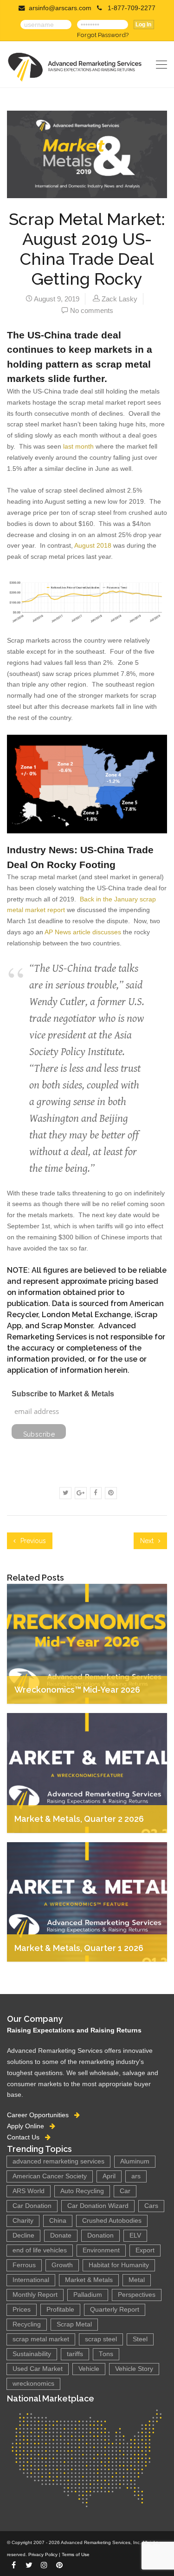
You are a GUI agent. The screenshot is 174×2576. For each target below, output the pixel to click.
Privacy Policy (43, 2554)
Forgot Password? (103, 35)
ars (136, 2176)
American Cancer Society (50, 2176)
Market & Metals (89, 2280)
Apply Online (28, 2126)
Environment (101, 2250)
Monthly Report (35, 2295)
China (58, 2221)
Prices (22, 2310)
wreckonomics (33, 2384)
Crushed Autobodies (112, 2221)
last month (78, 446)
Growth (62, 2265)
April (109, 2176)
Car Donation (32, 2206)
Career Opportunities (41, 2115)
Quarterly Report (115, 2310)
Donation (100, 2235)
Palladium (88, 2295)
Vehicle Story (134, 2369)
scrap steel (101, 2339)
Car (125, 2191)
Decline (23, 2235)
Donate (61, 2235)
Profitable (60, 2310)
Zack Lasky (119, 299)
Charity (23, 2221)
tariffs (75, 2354)
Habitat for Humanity (119, 2265)
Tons (106, 2354)
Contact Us (26, 2137)
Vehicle (89, 2369)
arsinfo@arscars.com (60, 8)
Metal (137, 2280)
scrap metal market (41, 2339)
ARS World (29, 2191)
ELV (135, 2235)
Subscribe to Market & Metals (63, 1394)
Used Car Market (38, 2369)
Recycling (27, 2324)
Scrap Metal (74, 2324)
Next (148, 1541)
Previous (32, 1541)
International (31, 2280)
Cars (151, 2206)
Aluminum (135, 2161)
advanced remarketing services (58, 2161)
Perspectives (137, 2295)
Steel (140, 2339)
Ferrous (24, 2265)
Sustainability (32, 2354)
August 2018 (93, 545)
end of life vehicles (40, 2250)
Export (145, 2250)
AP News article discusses (83, 932)
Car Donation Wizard (98, 2206)
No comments (92, 310)
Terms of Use (76, 2554)
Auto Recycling (82, 2191)
